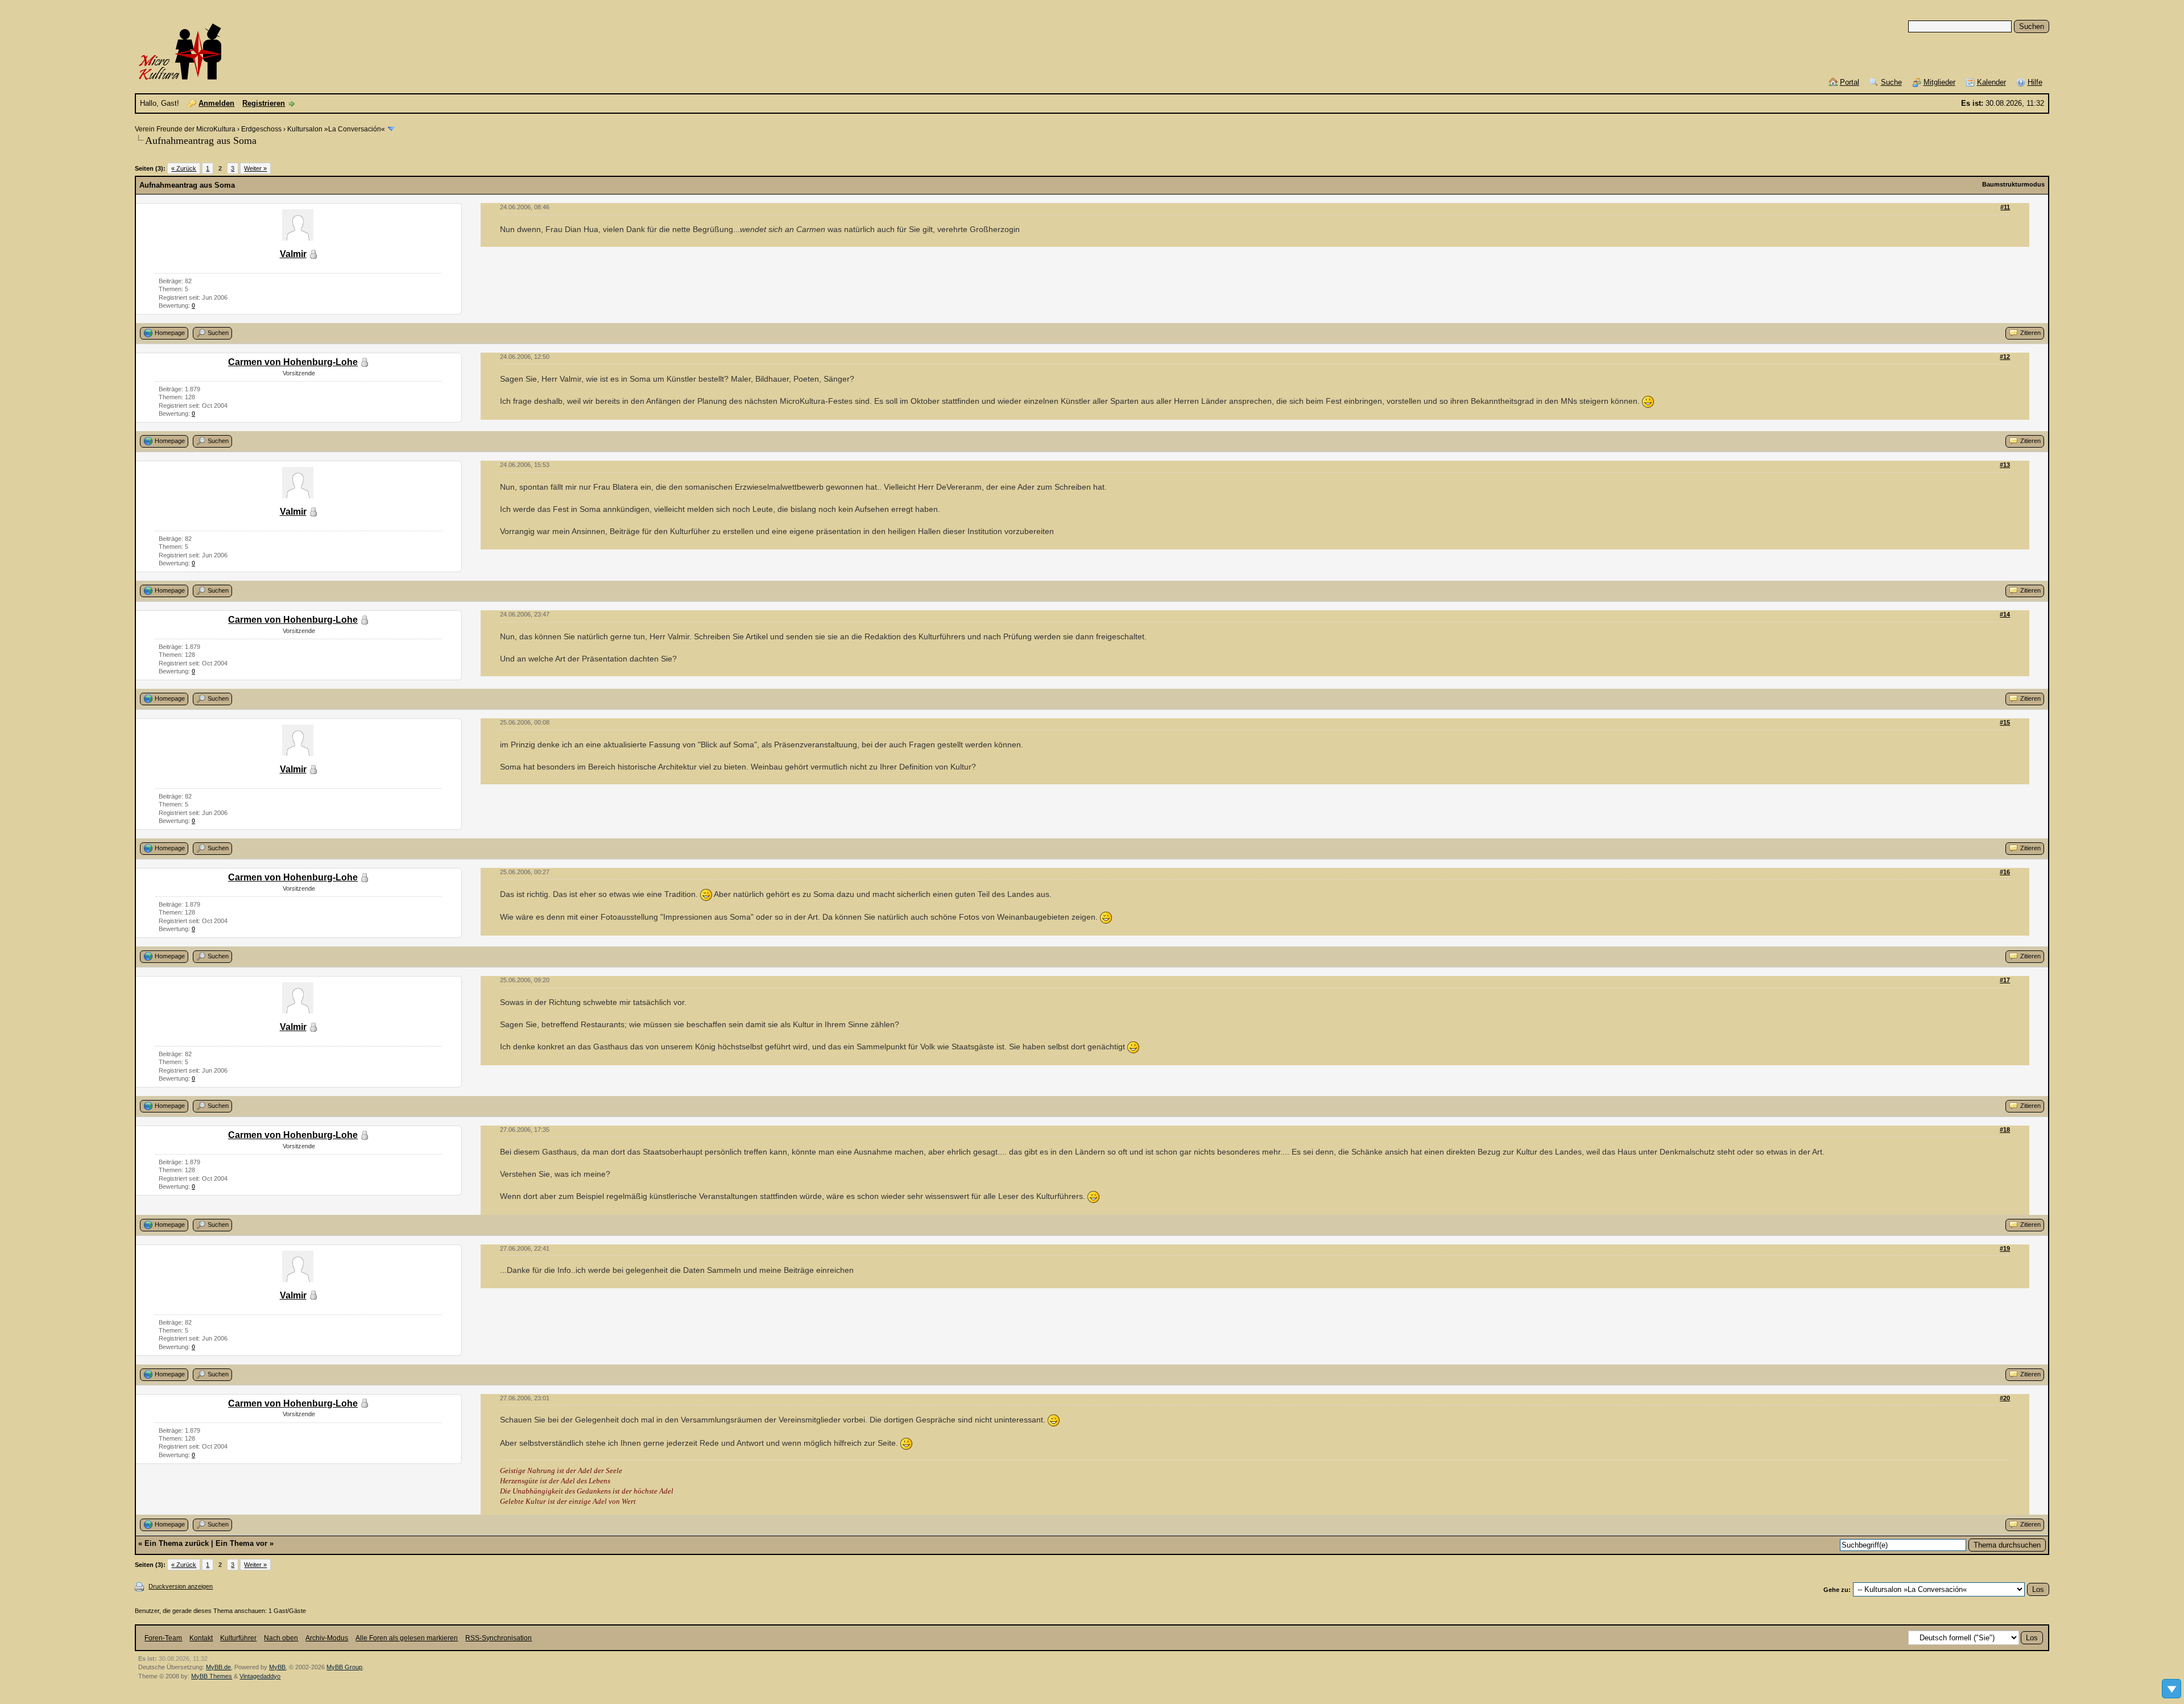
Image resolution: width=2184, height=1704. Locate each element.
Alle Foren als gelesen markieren (407, 1638)
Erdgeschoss (261, 129)
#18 (2005, 1130)
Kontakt (201, 1638)
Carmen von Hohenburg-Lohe (293, 362)
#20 (2005, 1398)
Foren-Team (163, 1638)
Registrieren (264, 103)
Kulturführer (238, 1638)
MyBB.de (218, 1667)
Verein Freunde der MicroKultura (185, 129)
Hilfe (2035, 82)
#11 (2005, 207)
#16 (2005, 872)
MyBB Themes (212, 1676)
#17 (2005, 980)
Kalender (1991, 82)
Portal (1850, 82)
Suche (1891, 82)
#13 (2005, 465)
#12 (2005, 357)
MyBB (277, 1667)
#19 (2005, 1248)
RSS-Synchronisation (499, 1638)
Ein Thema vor (241, 1543)
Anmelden (216, 103)
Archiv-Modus (327, 1638)
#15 (2005, 722)
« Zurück (184, 168)
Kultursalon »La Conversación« (336, 129)
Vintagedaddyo (260, 1676)
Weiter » (255, 168)
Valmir (293, 254)
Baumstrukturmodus (2013, 184)
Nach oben (281, 1638)
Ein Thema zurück (177, 1543)
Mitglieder (1939, 82)
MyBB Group (344, 1667)
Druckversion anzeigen (181, 1586)
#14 (2005, 614)
